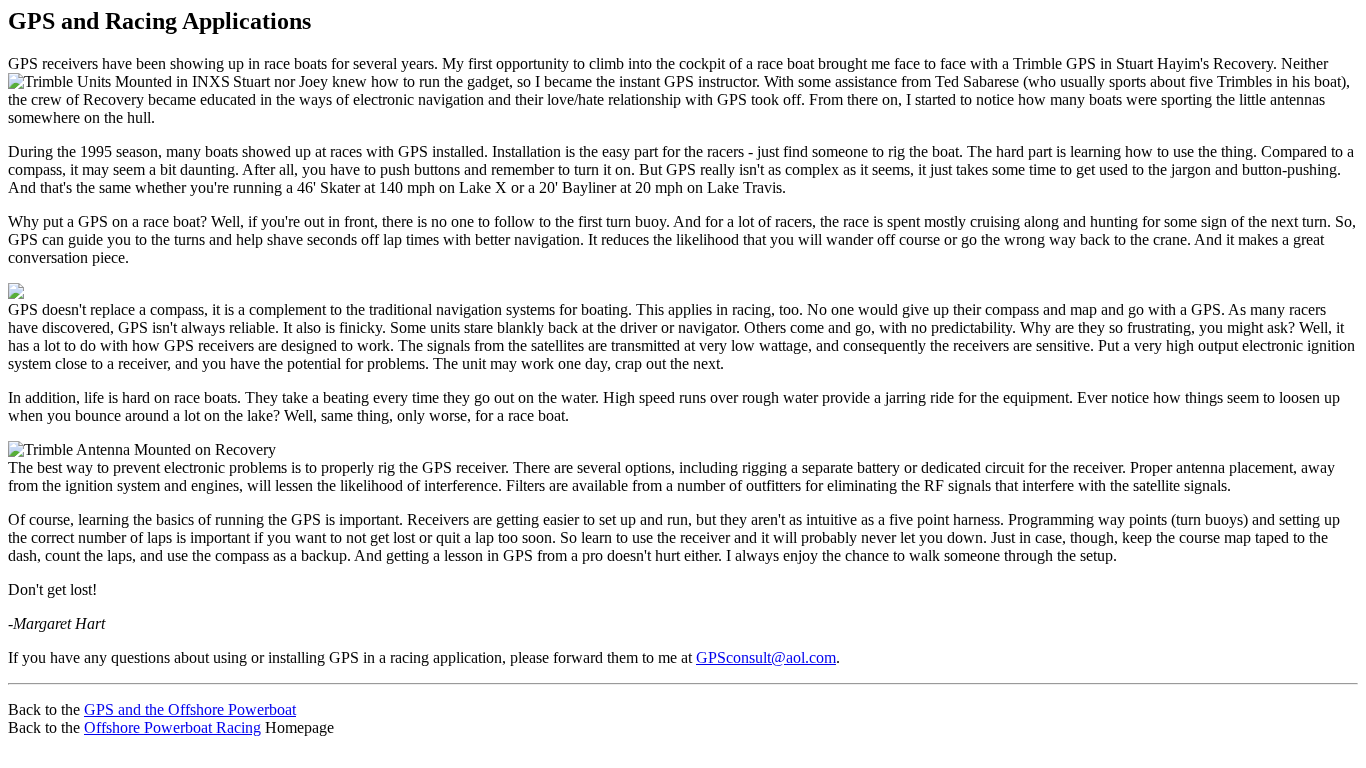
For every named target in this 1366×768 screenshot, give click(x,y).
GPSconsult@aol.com (766, 657)
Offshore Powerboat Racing (172, 727)
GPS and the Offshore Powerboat (190, 709)
